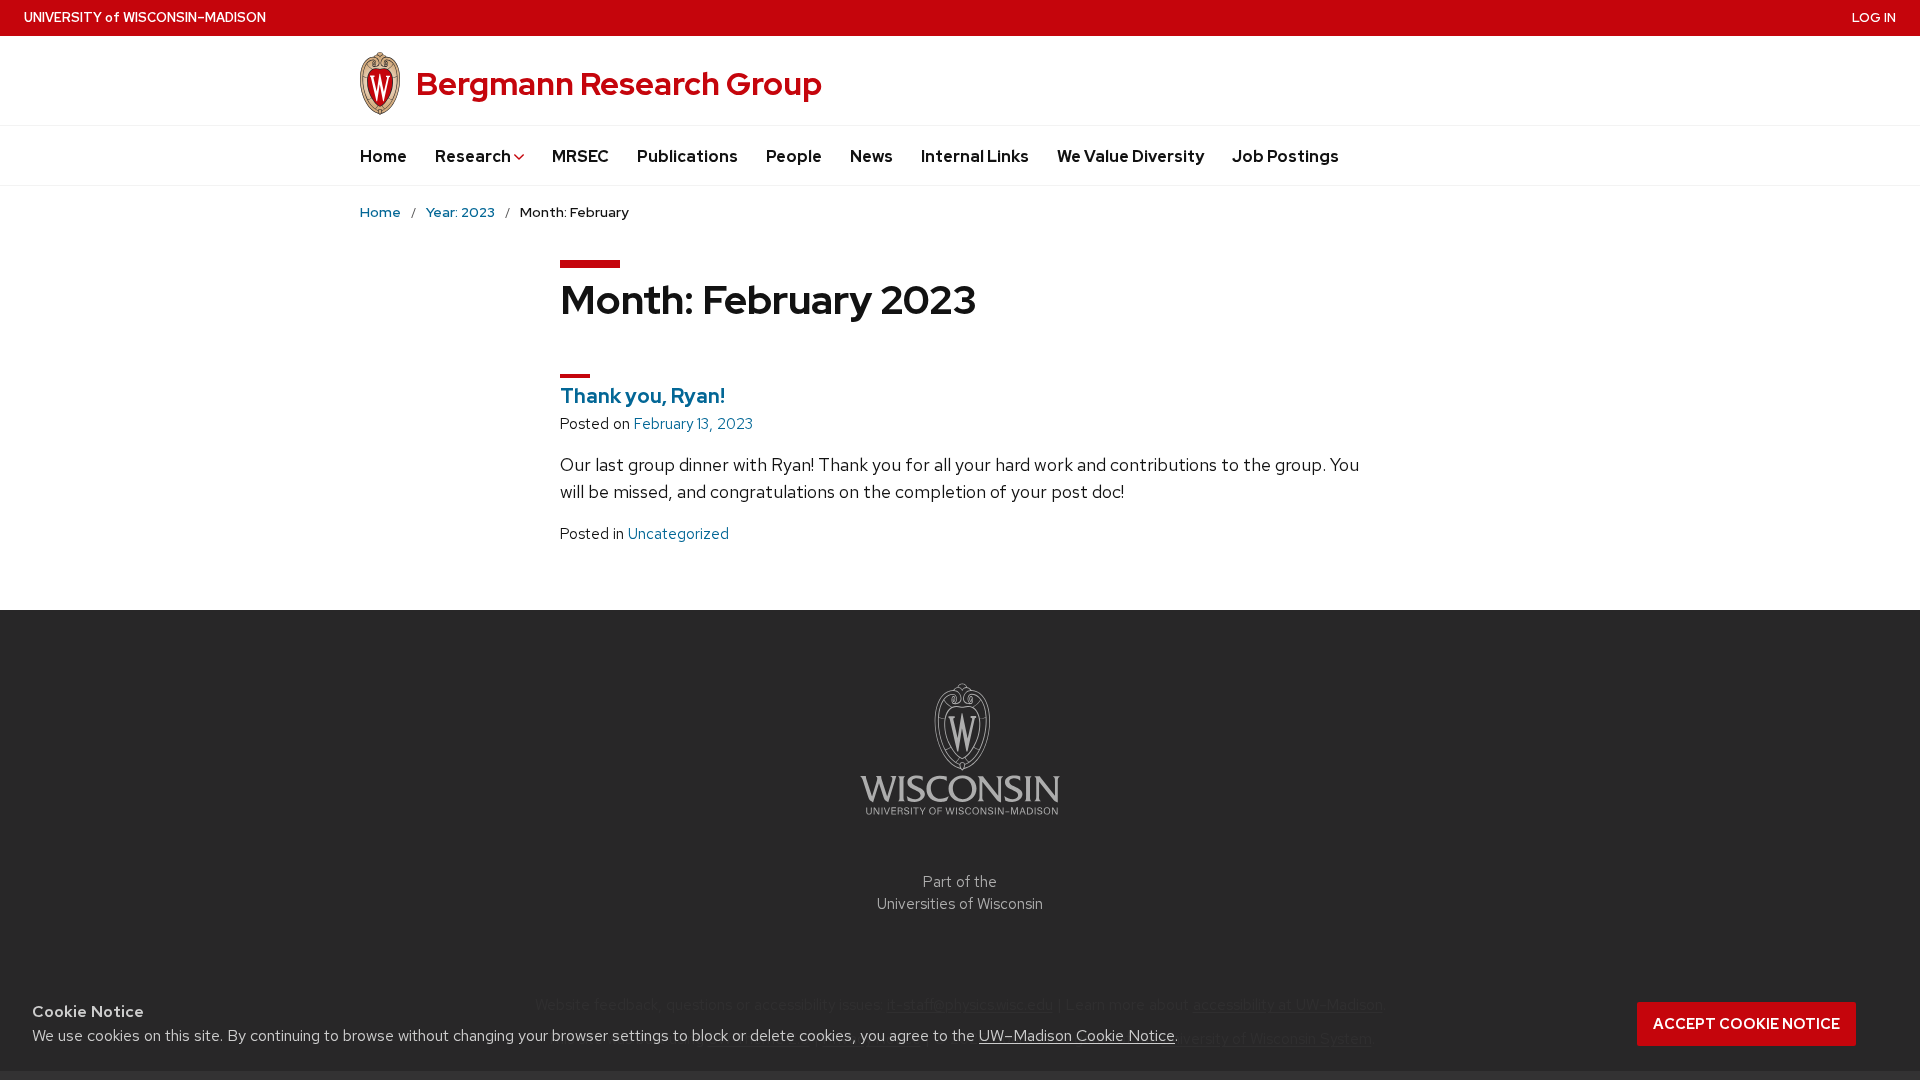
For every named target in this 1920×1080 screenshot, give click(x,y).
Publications (687, 156)
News (871, 156)
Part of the (960, 893)
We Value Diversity (1130, 156)
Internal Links (975, 156)
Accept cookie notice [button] (1746, 1024)
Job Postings (1285, 156)
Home (383, 156)
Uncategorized (678, 534)
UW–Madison (145, 17)
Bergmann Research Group (619, 83)
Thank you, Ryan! (642, 396)
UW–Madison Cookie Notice (1077, 1035)
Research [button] (474, 156)
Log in (1874, 17)
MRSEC (580, 156)
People (794, 156)
